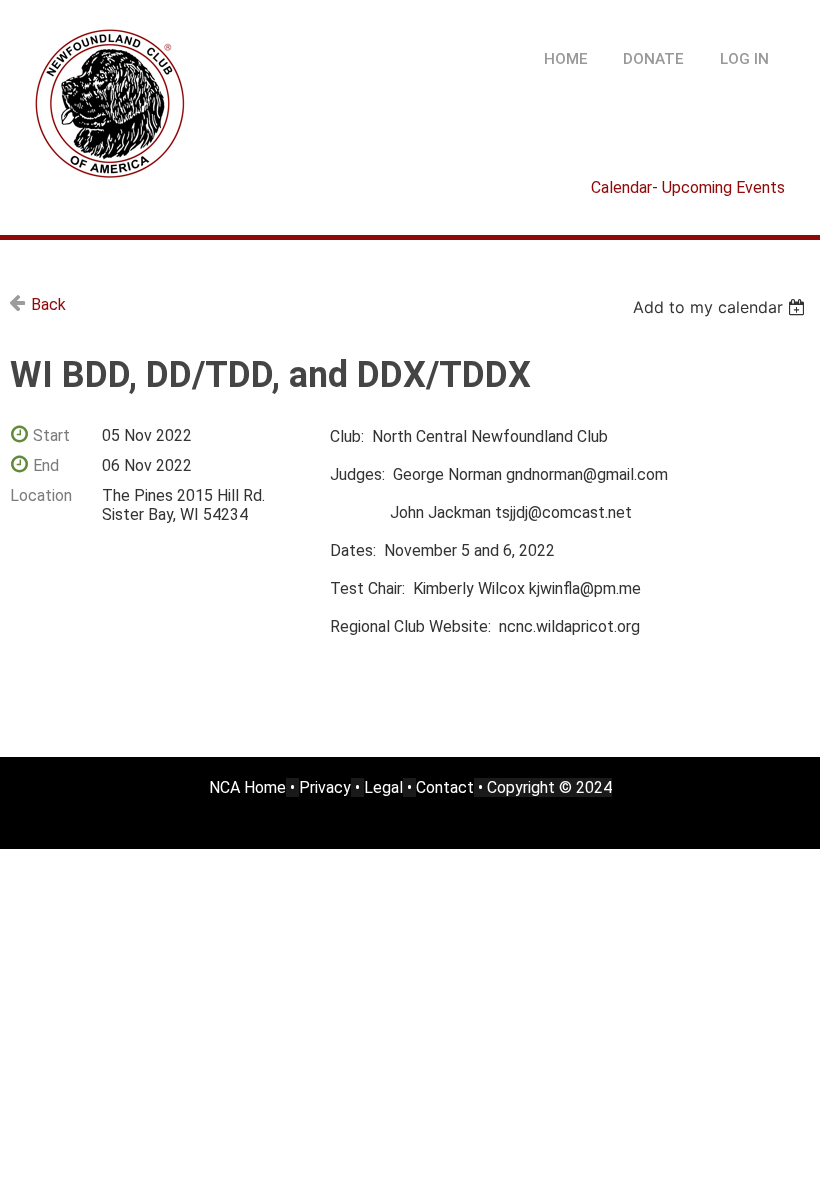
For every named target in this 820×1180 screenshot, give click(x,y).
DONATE (653, 59)
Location (41, 495)
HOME (566, 59)
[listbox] (721, 307)
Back (48, 304)
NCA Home (247, 787)
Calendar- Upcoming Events (688, 187)
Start (51, 435)
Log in (744, 59)
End (46, 465)
